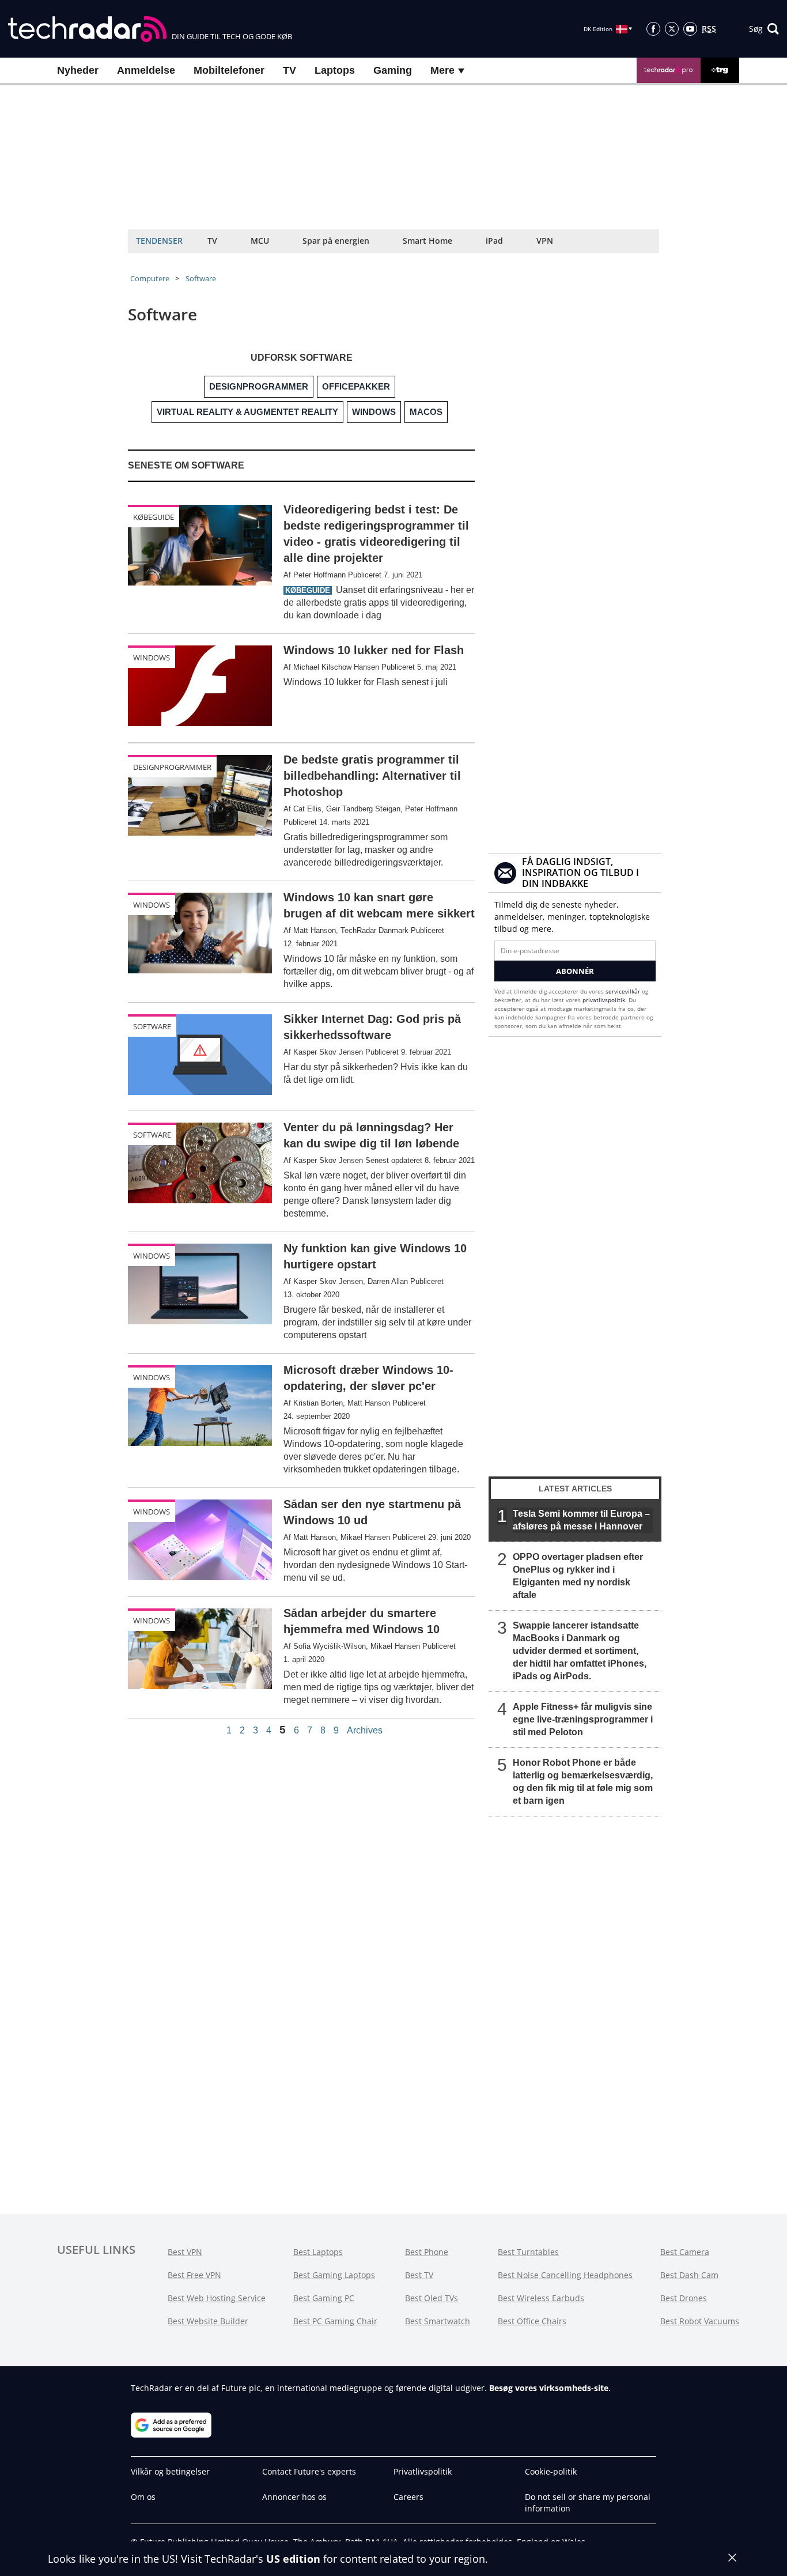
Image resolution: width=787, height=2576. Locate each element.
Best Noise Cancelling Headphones (565, 2275)
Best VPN (185, 2252)
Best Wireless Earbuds (541, 2298)
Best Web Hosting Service (217, 2298)
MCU (260, 241)
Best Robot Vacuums (700, 2321)
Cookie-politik (551, 2471)
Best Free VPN (194, 2275)
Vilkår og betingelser (170, 2471)
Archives (365, 1731)
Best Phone (427, 2252)
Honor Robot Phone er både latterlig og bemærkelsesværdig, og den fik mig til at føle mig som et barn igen (583, 1782)
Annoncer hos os (294, 2497)
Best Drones (684, 2298)
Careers (408, 2497)
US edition (293, 2559)
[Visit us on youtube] (690, 29)
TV (290, 70)
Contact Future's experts (309, 2471)
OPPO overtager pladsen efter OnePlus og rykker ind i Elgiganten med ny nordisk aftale (578, 1576)
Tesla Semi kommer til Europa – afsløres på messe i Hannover (581, 1520)
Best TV (419, 2275)
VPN (545, 241)
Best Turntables (528, 2252)
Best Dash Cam (689, 2275)
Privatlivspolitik (423, 2471)
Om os (143, 2497)
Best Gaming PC (324, 2298)
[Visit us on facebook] (653, 29)
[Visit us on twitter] (672, 29)
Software (201, 278)
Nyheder (78, 70)
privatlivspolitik (604, 1000)
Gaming (393, 70)
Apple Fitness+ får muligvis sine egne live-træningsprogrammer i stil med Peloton (583, 1719)
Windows (152, 658)
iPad (494, 241)
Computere (150, 278)
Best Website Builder (208, 2321)
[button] (764, 29)
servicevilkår (624, 991)
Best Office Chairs (532, 2321)
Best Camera (685, 2252)
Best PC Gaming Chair (335, 2321)
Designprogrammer (172, 767)
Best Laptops (318, 2252)
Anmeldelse (146, 70)
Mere (444, 70)
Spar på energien (336, 241)
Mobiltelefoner (229, 70)
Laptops (335, 70)
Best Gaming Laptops (334, 2275)
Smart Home (427, 241)
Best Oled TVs (432, 2298)
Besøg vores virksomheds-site (549, 2388)
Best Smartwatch (438, 2321)
